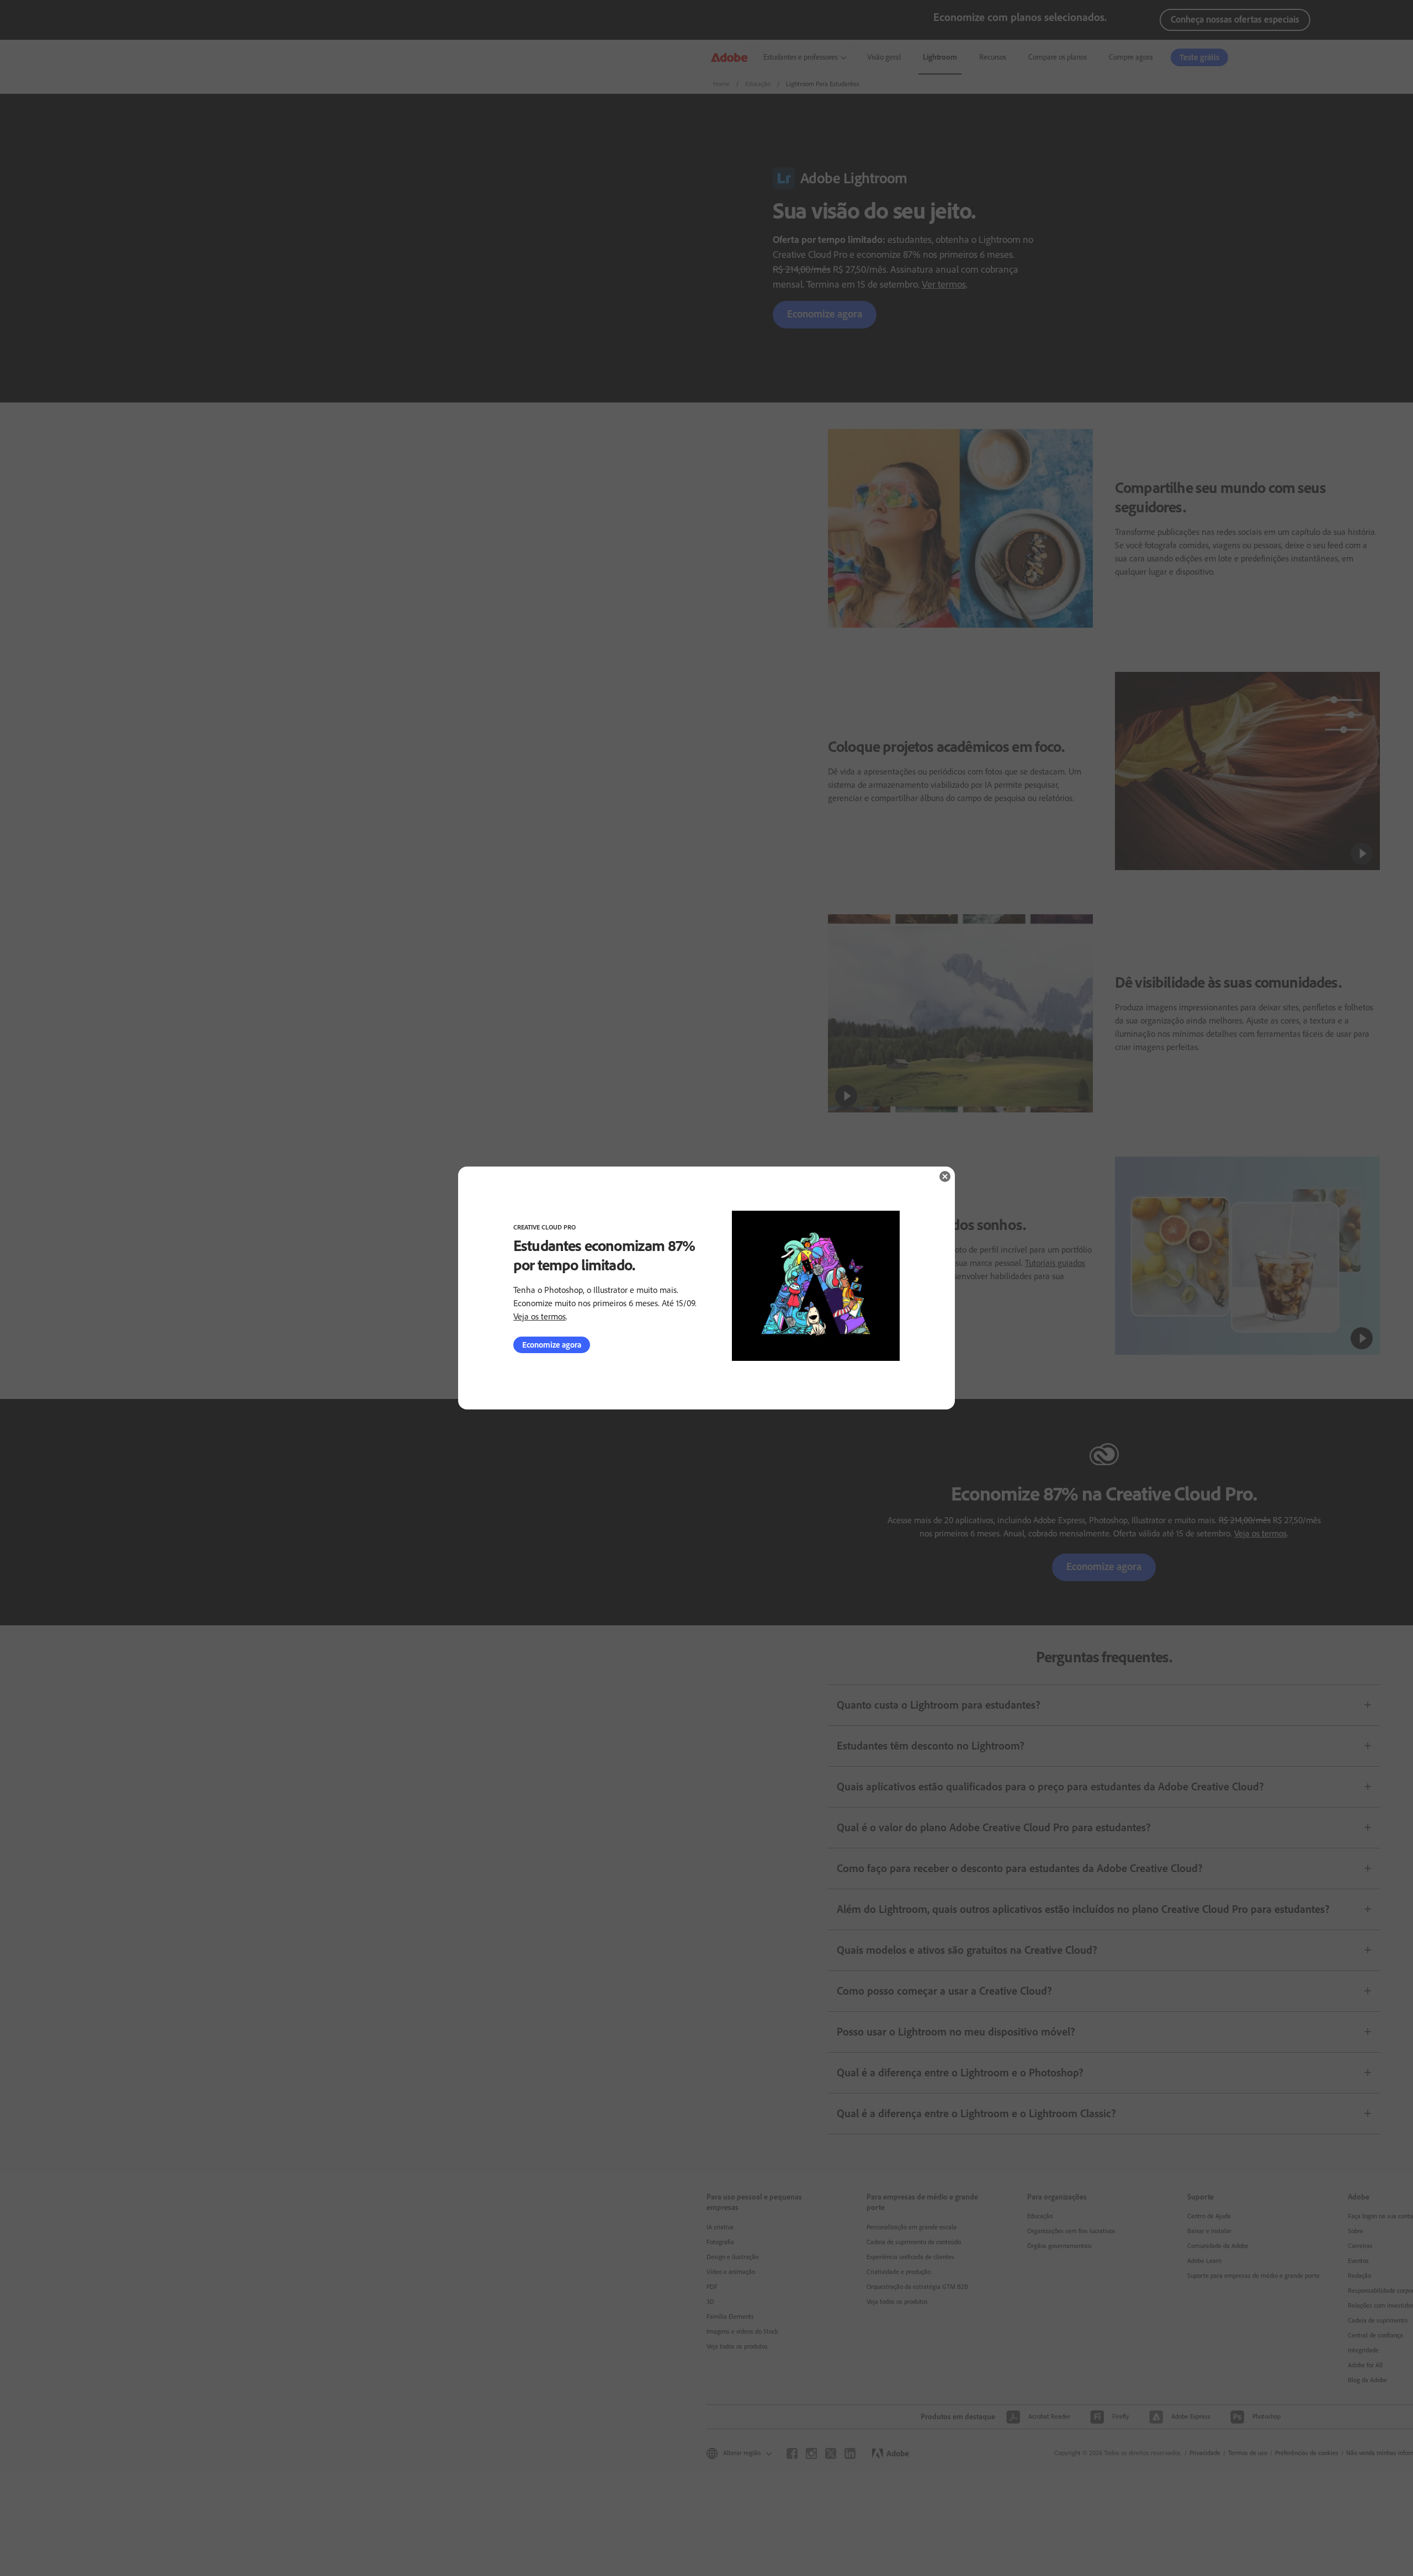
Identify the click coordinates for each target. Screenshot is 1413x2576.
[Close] (945, 1176)
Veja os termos (540, 1316)
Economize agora (552, 1345)
